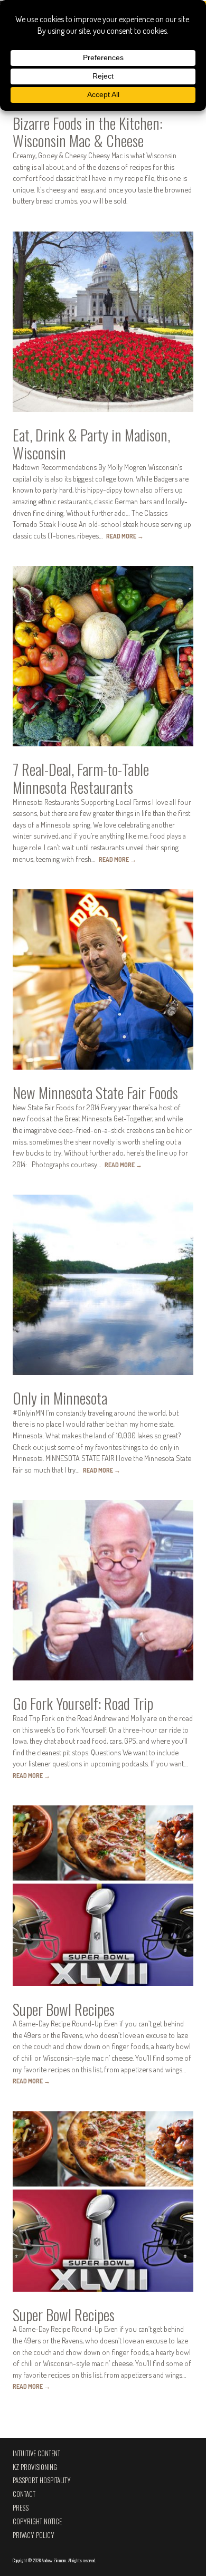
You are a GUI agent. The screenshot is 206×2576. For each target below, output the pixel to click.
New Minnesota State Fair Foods (95, 1092)
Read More (125, 536)
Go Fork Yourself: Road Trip (83, 1703)
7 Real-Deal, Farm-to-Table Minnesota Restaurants (81, 778)
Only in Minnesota (60, 1398)
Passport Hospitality (42, 2480)
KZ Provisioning (35, 2467)
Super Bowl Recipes (64, 2009)
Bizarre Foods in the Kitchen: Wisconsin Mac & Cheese (87, 132)
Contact (24, 2494)
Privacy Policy (34, 2535)
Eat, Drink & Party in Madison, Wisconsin (91, 444)
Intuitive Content (36, 2453)
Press (21, 2508)
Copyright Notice (37, 2521)
